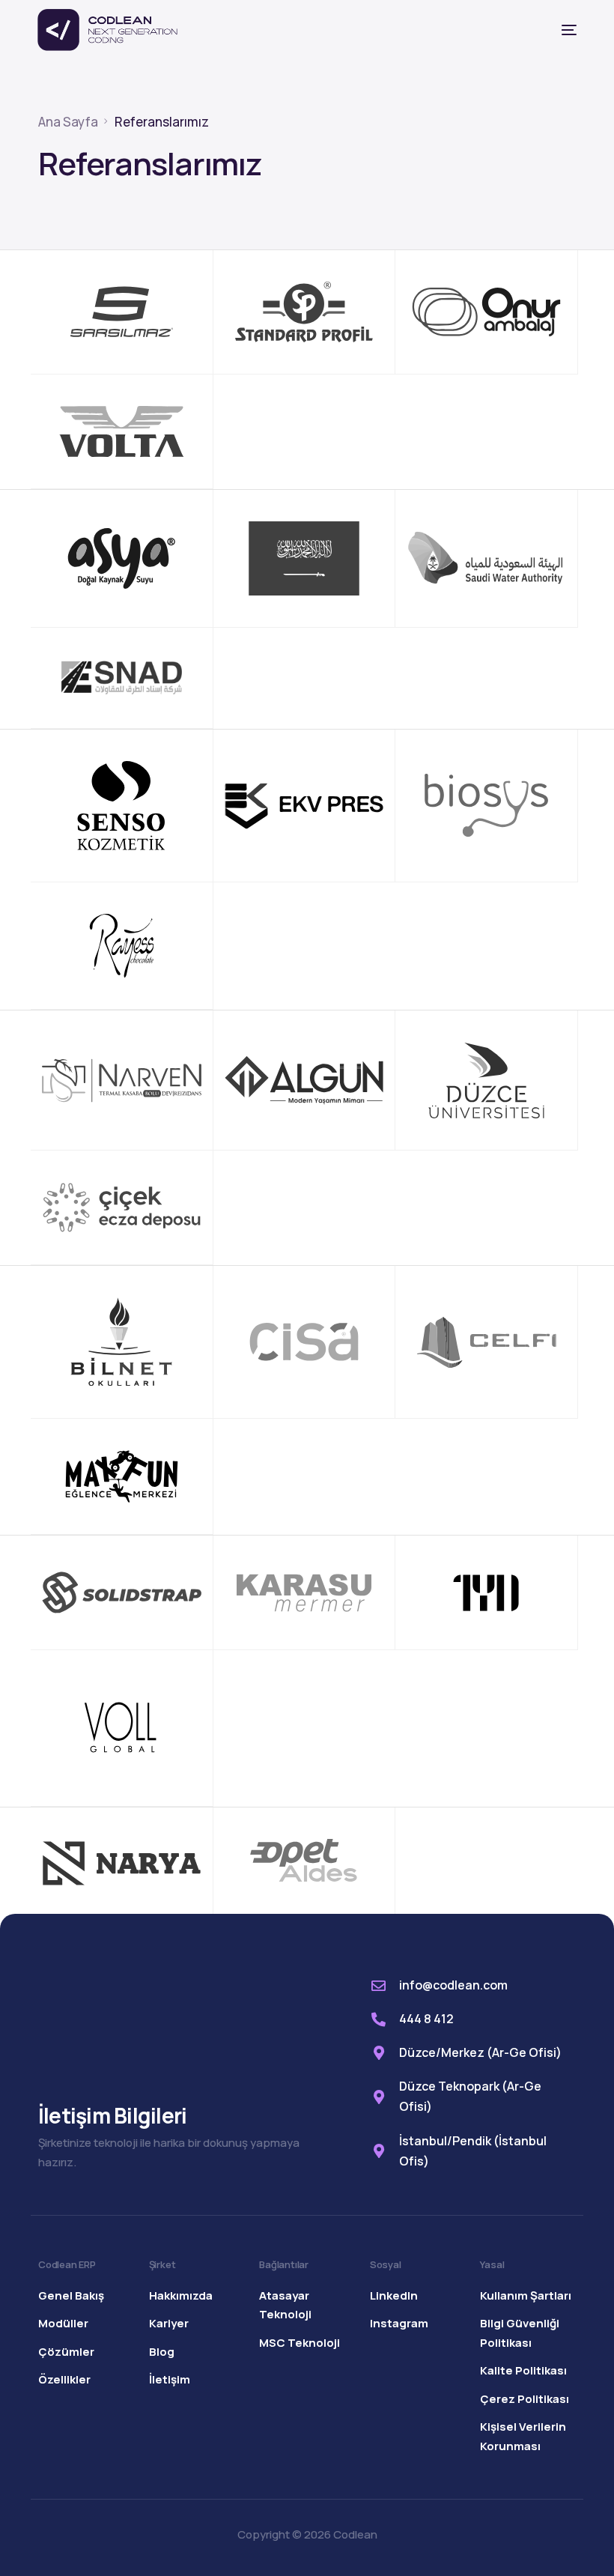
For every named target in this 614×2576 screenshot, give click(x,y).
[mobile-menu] (556, 30)
